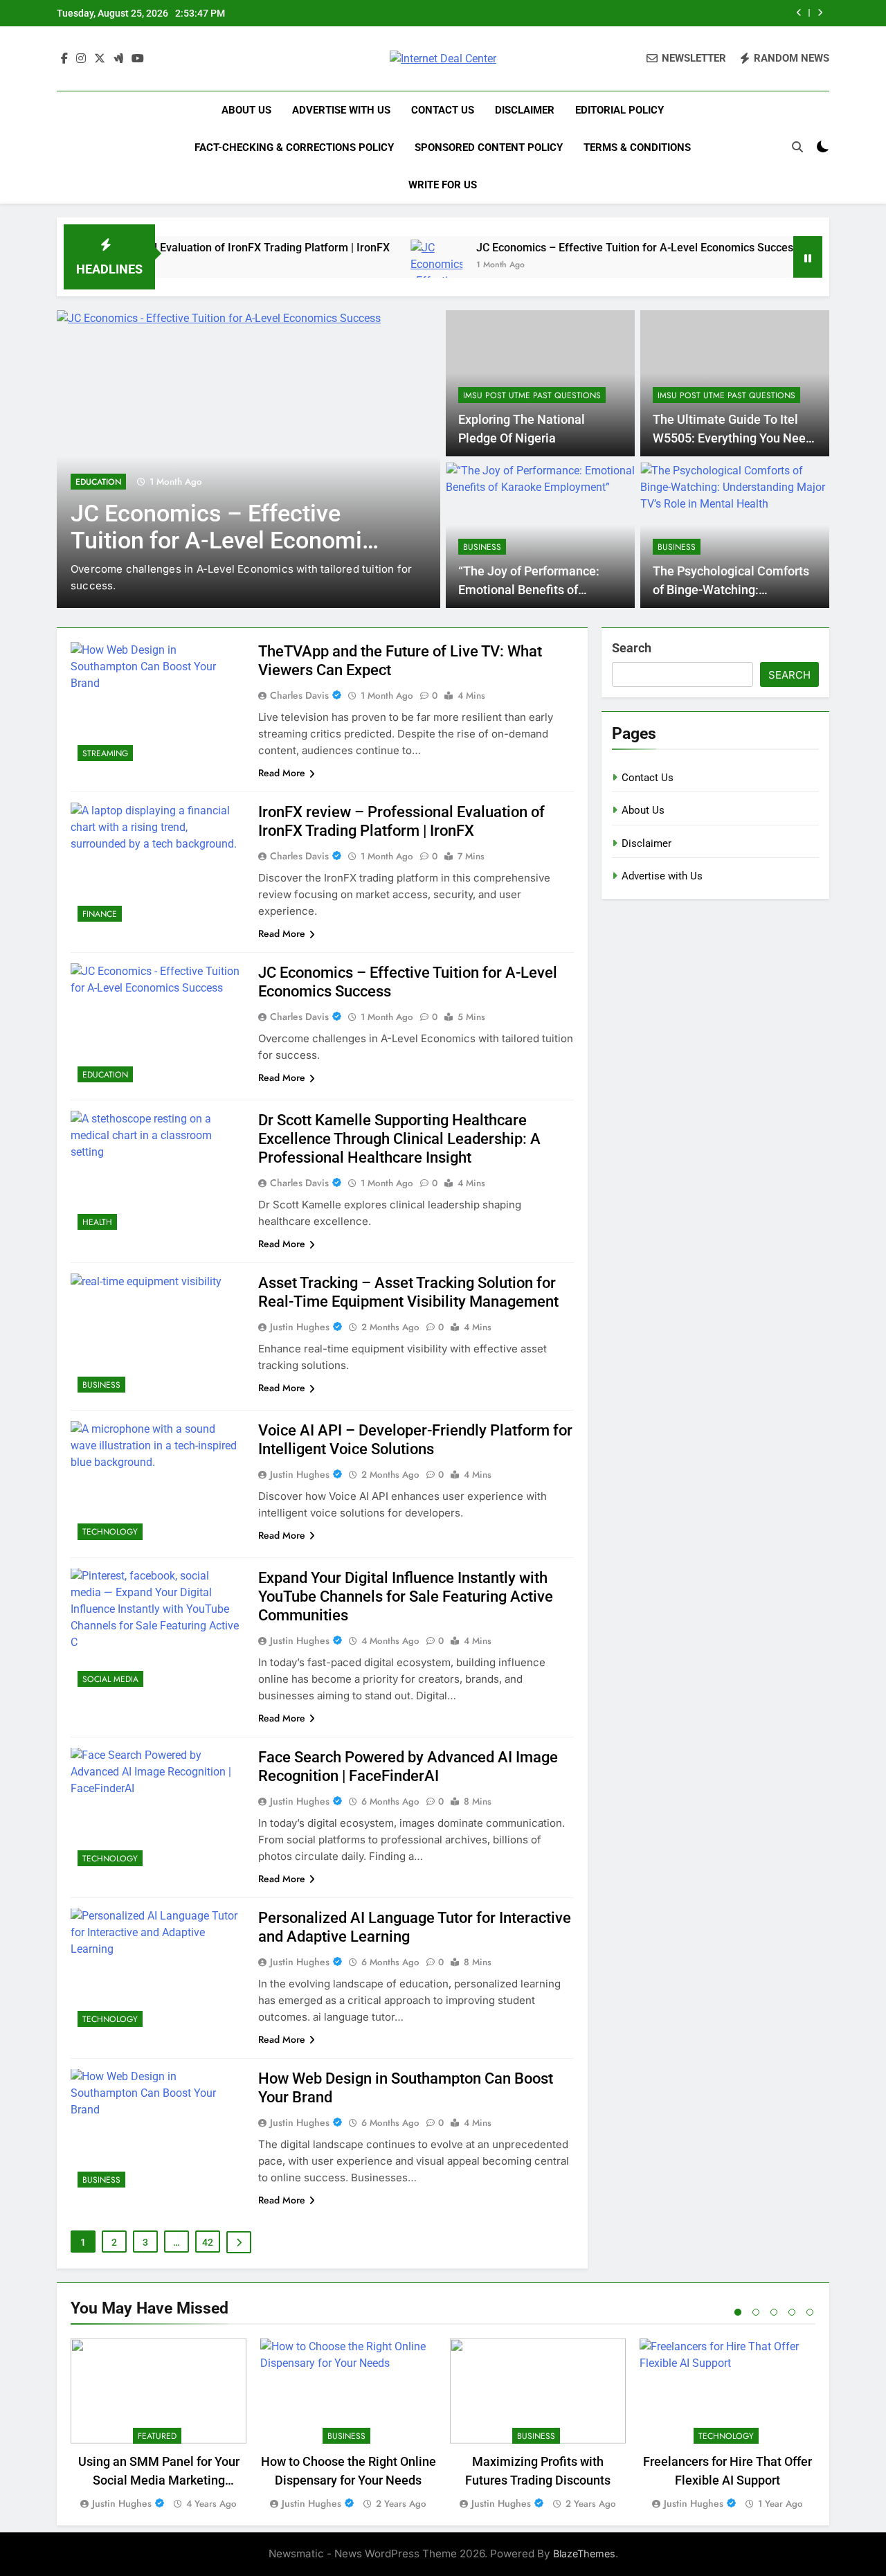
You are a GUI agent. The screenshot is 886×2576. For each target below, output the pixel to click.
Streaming (105, 753)
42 (208, 2242)
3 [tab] (774, 2312)
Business (482, 547)
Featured (157, 2436)
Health (97, 1222)
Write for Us (443, 185)
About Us (246, 110)
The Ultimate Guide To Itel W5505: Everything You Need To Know (733, 438)
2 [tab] (756, 2312)
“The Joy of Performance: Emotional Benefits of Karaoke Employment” (529, 590)
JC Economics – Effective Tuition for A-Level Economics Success (587, 248)
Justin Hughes (300, 1327)
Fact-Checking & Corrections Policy (294, 147)
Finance (100, 914)
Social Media (110, 1679)
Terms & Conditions (637, 147)
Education (98, 482)
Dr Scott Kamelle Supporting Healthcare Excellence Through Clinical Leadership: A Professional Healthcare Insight (399, 1139)
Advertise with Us (341, 110)
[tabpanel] (159, 2425)
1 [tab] (738, 2312)
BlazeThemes (584, 2553)
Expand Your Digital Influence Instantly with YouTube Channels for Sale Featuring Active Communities (406, 1596)
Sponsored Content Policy (489, 147)
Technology (110, 1532)
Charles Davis (299, 695)
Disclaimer (525, 110)
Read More (282, 773)
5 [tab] (810, 2312)
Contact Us (443, 110)
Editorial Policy (620, 110)
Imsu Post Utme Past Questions (532, 395)
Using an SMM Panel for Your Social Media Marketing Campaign (159, 2480)
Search (632, 648)
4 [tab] (792, 2312)
